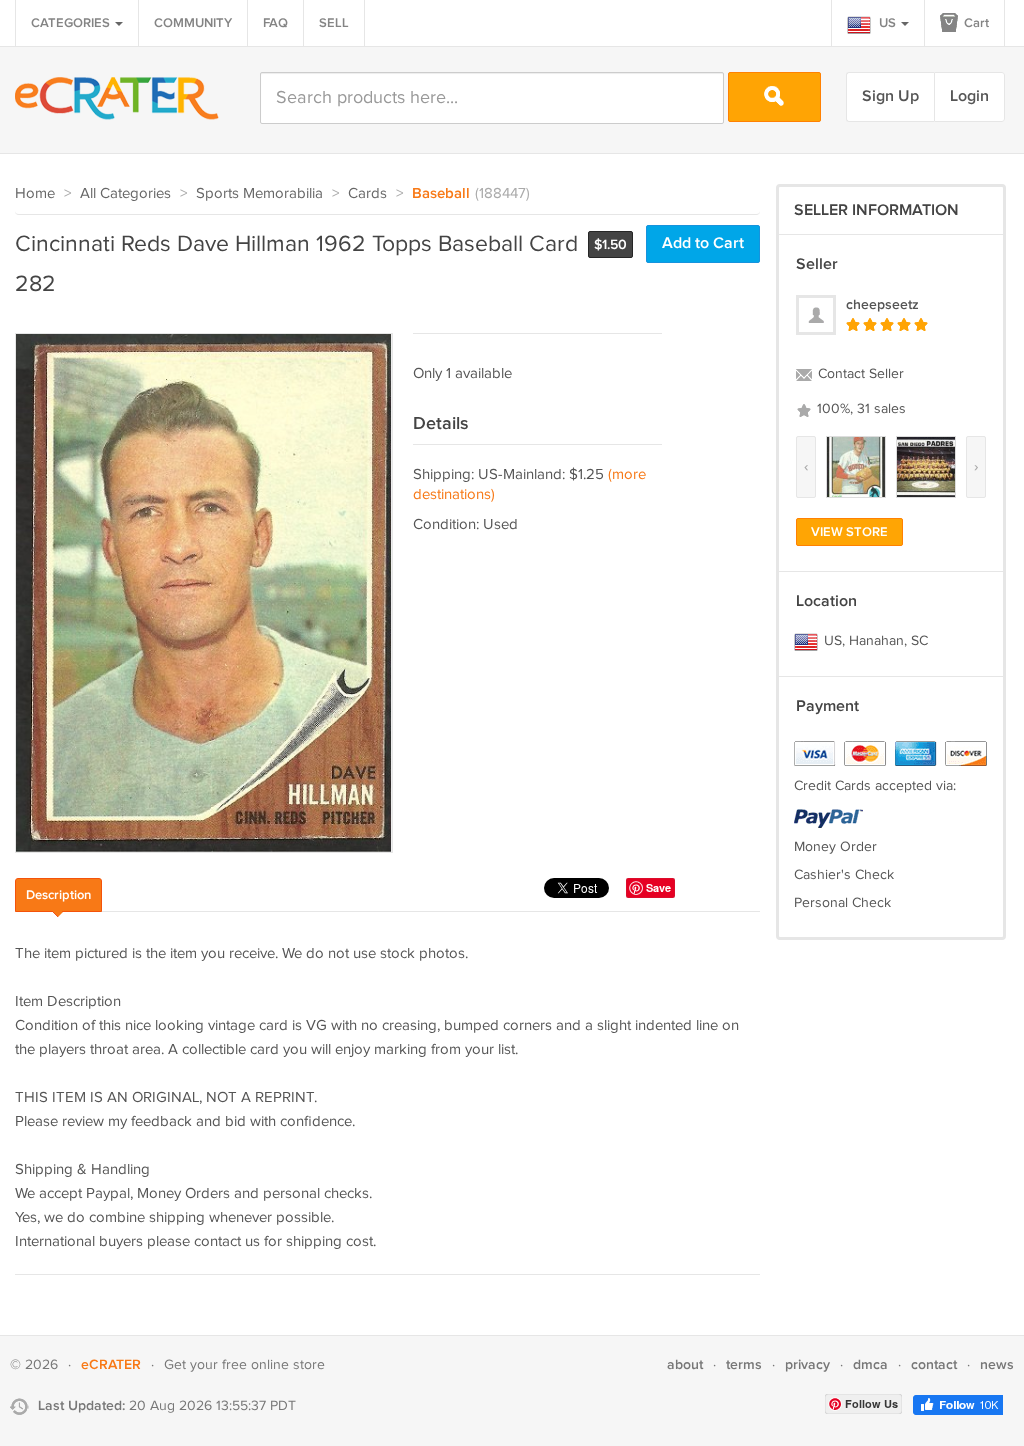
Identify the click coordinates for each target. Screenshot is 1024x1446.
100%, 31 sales (859, 409)
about (685, 1364)
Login (969, 96)
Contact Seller (859, 374)
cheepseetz (882, 304)
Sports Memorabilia (259, 193)
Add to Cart (703, 243)
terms (744, 1364)
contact (934, 1364)
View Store (849, 532)
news (997, 1364)
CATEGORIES (72, 23)
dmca (870, 1364)
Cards (367, 193)
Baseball (441, 194)
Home (35, 193)
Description (58, 895)
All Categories (125, 193)
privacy (807, 1364)
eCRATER (111, 1364)
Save (658, 887)
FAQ (275, 23)
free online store (273, 1365)
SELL (334, 23)
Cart (975, 23)
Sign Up (890, 96)
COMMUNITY (193, 23)
